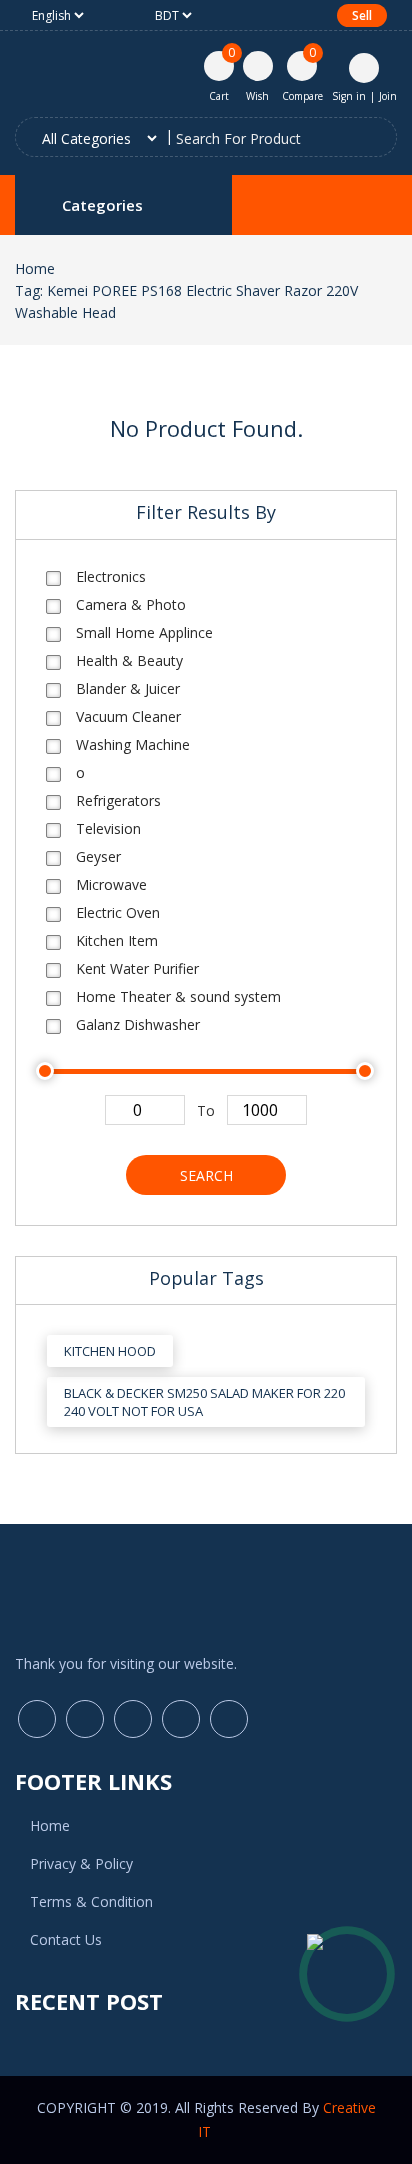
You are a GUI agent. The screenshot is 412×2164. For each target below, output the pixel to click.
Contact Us (66, 1939)
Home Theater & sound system (178, 996)
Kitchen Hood (110, 1351)
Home (35, 268)
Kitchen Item (117, 940)
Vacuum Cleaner (128, 716)
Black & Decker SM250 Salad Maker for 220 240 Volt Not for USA (204, 1402)
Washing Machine (133, 744)
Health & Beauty (129, 660)
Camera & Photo (131, 604)
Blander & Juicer (128, 688)
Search (206, 1175)
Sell (362, 15)
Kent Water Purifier (137, 968)
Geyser (98, 856)
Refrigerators (118, 800)
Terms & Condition (91, 1901)
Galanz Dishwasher (138, 1024)
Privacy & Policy (81, 1863)
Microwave (111, 884)
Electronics (111, 576)
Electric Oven (118, 912)
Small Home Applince (144, 632)
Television (108, 828)
